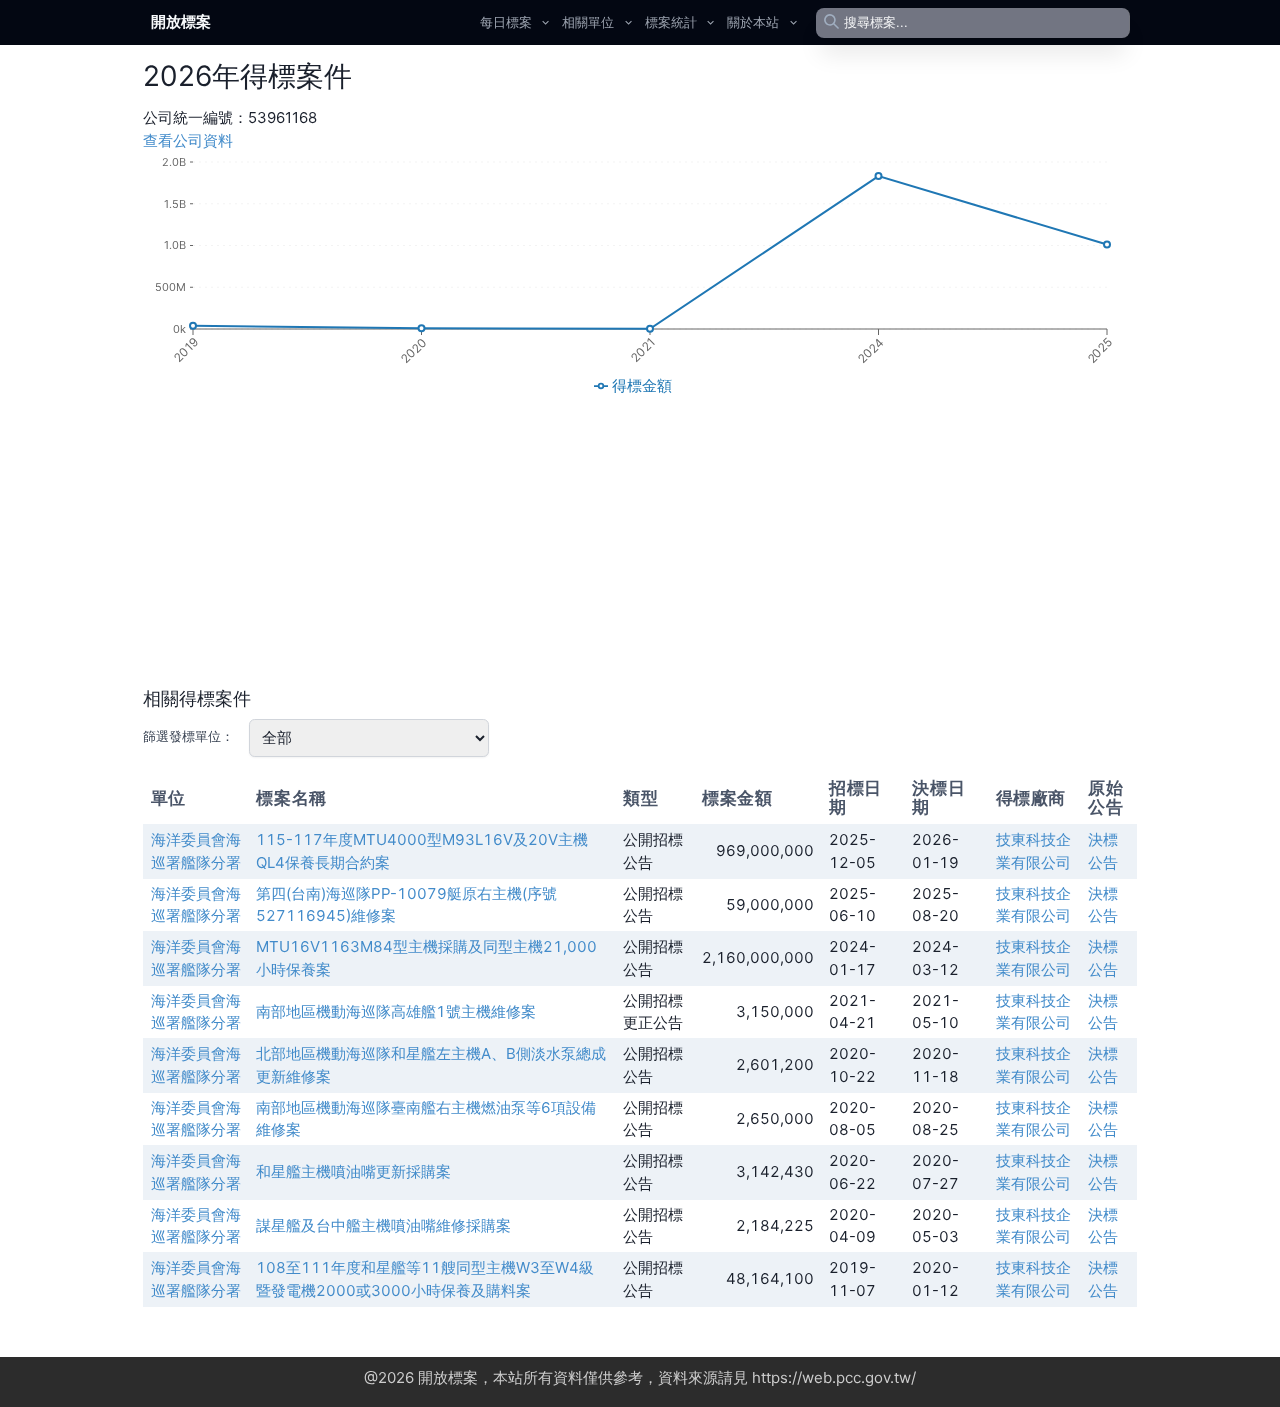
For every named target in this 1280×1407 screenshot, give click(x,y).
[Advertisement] (640, 542)
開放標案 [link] (181, 21)
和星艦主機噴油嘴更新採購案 (353, 1171)
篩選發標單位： (188, 736)
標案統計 (671, 22)
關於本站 (753, 22)
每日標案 (506, 22)
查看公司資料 (188, 140)
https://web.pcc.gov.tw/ (834, 1377)
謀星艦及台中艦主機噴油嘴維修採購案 (383, 1225)
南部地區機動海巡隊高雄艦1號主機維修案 (396, 1011)
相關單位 (588, 22)
